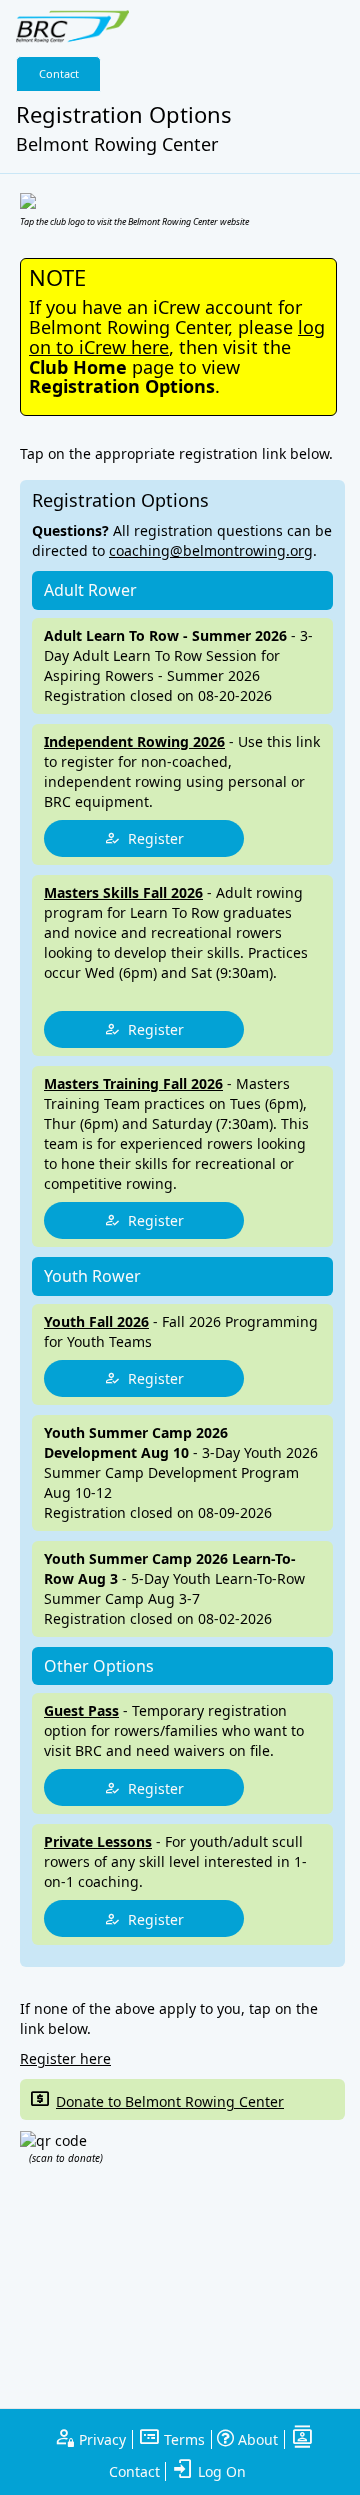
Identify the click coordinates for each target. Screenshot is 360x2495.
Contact (59, 73)
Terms (182, 2439)
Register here (65, 2058)
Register (152, 838)
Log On (220, 2471)
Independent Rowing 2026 (134, 741)
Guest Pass (81, 1710)
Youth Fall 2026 (96, 1321)
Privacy (100, 2439)
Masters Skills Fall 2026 (123, 892)
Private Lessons (98, 1841)
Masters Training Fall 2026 (133, 1083)
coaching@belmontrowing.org (211, 550)
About (256, 2439)
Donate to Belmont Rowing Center (170, 2101)
